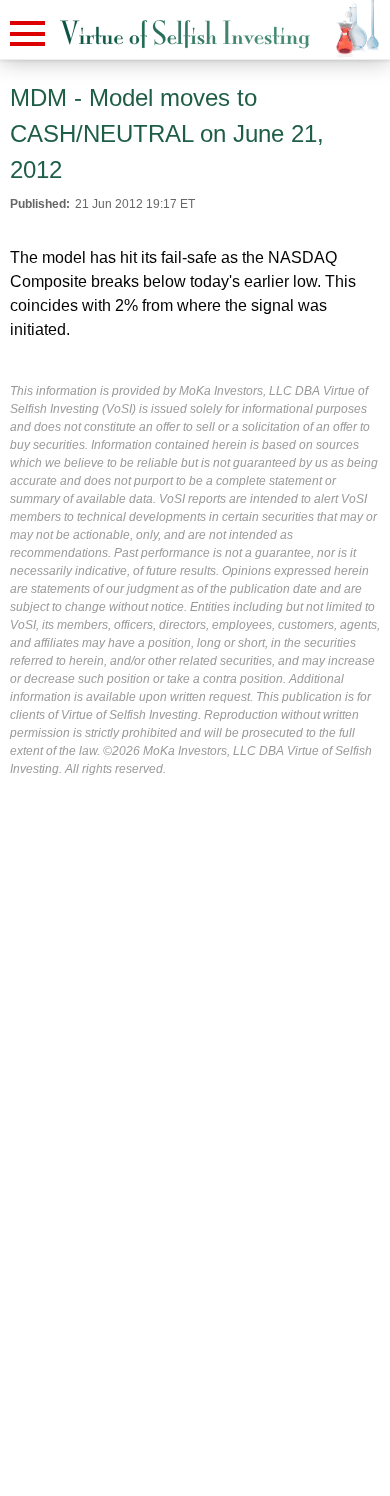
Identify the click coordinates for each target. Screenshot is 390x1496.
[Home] (185, 34)
